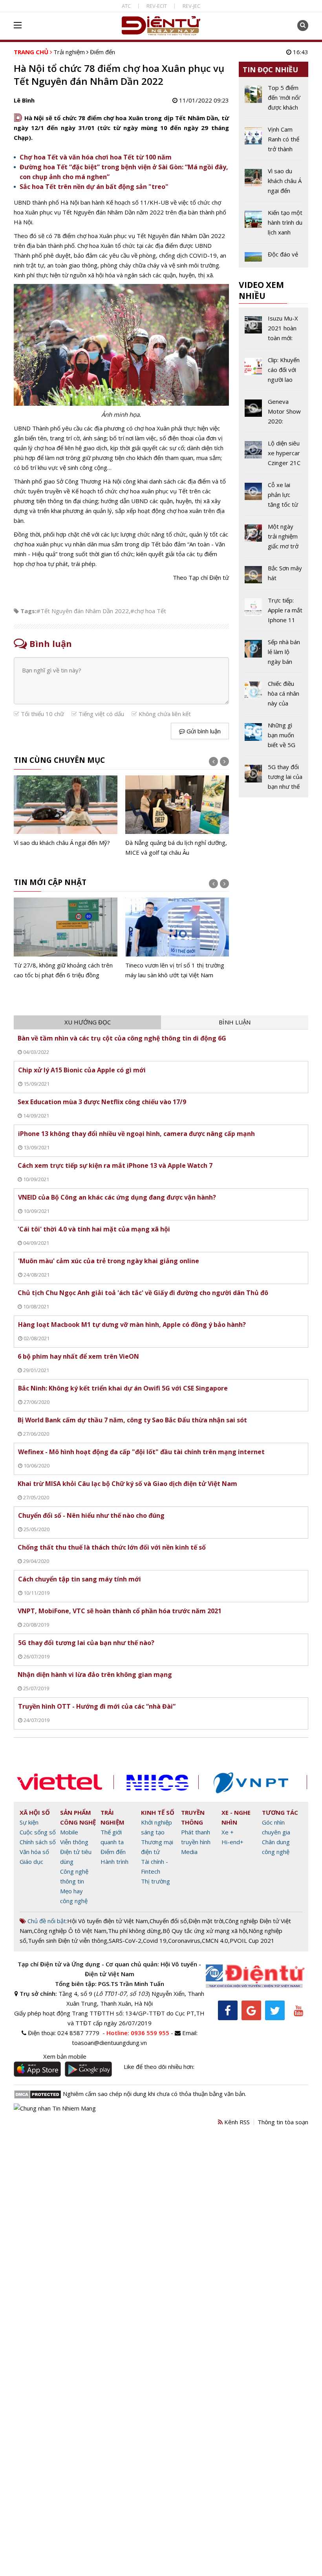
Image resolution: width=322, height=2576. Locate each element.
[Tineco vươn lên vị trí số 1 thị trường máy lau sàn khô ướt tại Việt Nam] (177, 939)
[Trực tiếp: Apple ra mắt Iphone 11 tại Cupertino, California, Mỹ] (274, 613)
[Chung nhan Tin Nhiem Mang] (55, 2108)
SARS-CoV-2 (125, 1940)
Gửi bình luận (203, 731)
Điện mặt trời (206, 1921)
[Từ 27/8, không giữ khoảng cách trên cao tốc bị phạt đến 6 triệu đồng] (66, 939)
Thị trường (156, 1881)
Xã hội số (35, 1812)
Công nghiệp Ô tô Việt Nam (70, 1931)
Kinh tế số (158, 1812)
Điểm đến (102, 52)
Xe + (228, 1832)
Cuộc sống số (38, 1832)
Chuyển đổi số (168, 1921)
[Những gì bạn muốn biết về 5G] (274, 738)
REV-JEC (191, 6)
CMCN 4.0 (215, 1940)
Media (189, 1852)
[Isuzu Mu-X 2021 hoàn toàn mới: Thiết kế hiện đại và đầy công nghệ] (274, 331)
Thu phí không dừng (134, 1931)
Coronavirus (184, 1940)
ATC (126, 6)
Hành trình (114, 1861)
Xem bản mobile (65, 2056)
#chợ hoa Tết (148, 611)
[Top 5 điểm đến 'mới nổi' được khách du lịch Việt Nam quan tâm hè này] (274, 101)
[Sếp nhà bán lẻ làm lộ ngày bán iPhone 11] (274, 655)
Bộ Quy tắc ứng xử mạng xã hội (205, 1931)
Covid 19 (155, 1940)
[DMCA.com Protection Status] (38, 2094)
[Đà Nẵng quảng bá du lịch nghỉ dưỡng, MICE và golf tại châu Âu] (177, 816)
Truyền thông (193, 1817)
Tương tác (280, 1812)
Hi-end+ (232, 1842)
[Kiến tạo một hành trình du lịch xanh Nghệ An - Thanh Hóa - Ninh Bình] (274, 225)
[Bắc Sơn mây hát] (274, 576)
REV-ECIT (157, 6)
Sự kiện (29, 1822)
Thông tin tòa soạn (283, 2122)
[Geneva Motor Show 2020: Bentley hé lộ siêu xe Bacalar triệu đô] (274, 414)
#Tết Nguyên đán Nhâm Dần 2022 (83, 611)
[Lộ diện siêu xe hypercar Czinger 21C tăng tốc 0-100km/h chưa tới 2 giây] (274, 456)
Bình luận (235, 1022)
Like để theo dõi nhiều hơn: (159, 2067)
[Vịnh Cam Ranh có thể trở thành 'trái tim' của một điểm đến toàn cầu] (274, 142)
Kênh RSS (236, 2122)
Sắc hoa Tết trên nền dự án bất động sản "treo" (94, 187)
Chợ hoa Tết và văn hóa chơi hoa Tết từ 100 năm (96, 157)
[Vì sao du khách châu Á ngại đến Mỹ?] (66, 812)
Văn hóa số (34, 1852)
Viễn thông (74, 1842)
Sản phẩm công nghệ (78, 1817)
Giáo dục (31, 1861)
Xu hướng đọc (88, 1022)
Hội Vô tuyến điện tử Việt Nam (108, 1921)
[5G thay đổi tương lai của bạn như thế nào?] (274, 777)
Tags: (28, 611)
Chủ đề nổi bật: (47, 1921)
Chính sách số (38, 1842)
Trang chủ (31, 52)
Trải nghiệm (69, 52)
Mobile (69, 1832)
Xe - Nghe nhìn (236, 1817)
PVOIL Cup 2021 (252, 1940)
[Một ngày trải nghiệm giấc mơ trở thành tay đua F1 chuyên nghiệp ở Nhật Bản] (274, 539)
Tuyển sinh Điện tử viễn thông (68, 1940)
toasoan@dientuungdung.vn (109, 2043)
